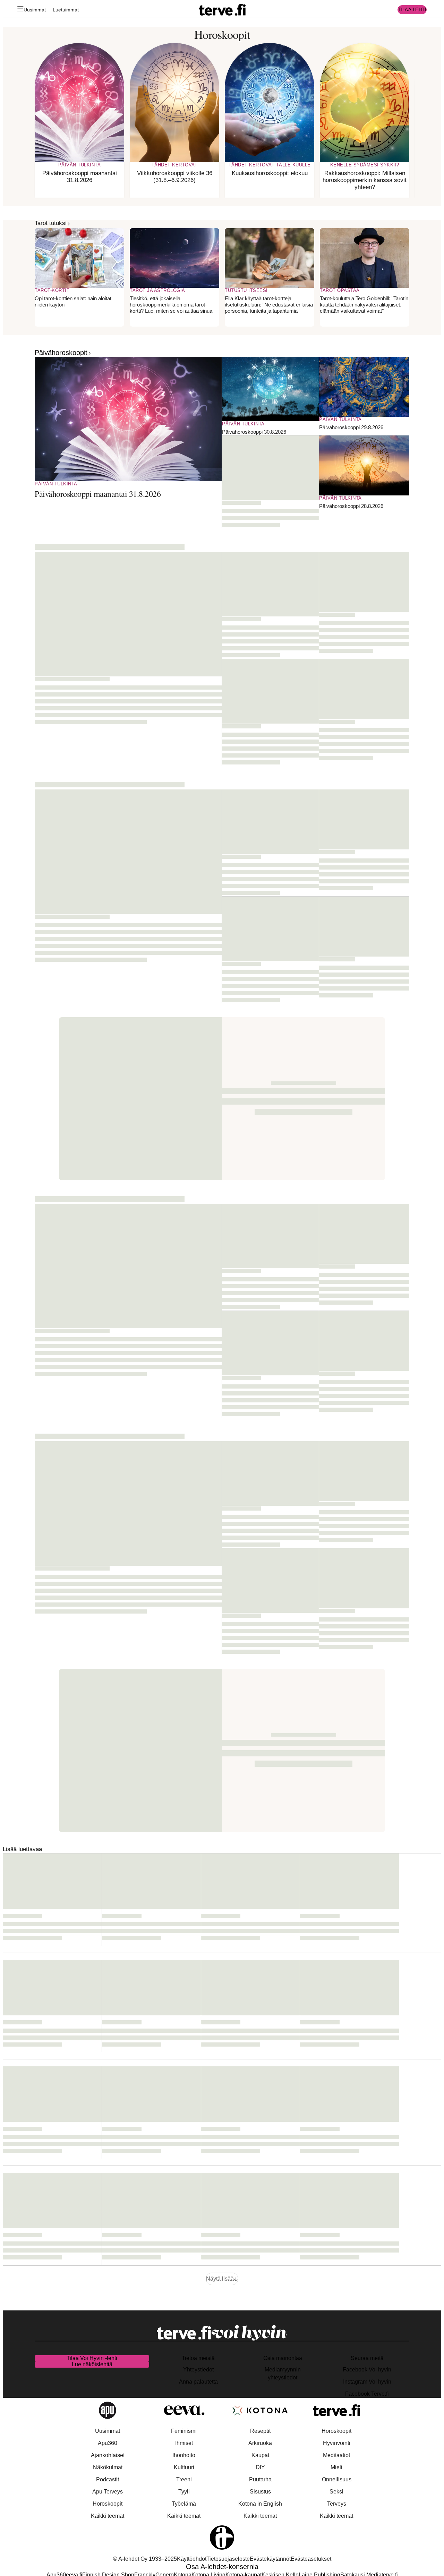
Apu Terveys (108, 2492)
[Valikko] (20, 10)
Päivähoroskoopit (61, 353)
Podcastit (108, 2479)
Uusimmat (35, 10)
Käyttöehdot (192, 2559)
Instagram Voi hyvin (367, 2382)
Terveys (337, 2504)
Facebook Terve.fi (367, 2394)
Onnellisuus (337, 2479)
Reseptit (260, 2431)
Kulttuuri (184, 2467)
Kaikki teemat (108, 2516)
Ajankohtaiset (108, 2455)
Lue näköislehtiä (92, 2364)
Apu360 (108, 2443)
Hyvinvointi (337, 2443)
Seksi (336, 2492)
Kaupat (260, 2455)
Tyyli (184, 2492)
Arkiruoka (260, 2443)
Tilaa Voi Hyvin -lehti (92, 2358)
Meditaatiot (336, 2455)
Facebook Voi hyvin (367, 2370)
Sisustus (260, 2492)
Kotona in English (260, 2504)
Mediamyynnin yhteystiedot (283, 2374)
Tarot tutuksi (51, 223)
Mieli (336, 2467)
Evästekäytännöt (270, 2559)
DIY (260, 2467)
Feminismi (184, 2431)
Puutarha (260, 2479)
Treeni (184, 2479)
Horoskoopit (108, 2504)
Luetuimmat (66, 10)
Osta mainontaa (283, 2358)
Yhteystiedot (198, 2370)
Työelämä (184, 2504)
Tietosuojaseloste (228, 2559)
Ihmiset (184, 2443)
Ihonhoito (184, 2455)
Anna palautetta (198, 2382)
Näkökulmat (108, 2467)
